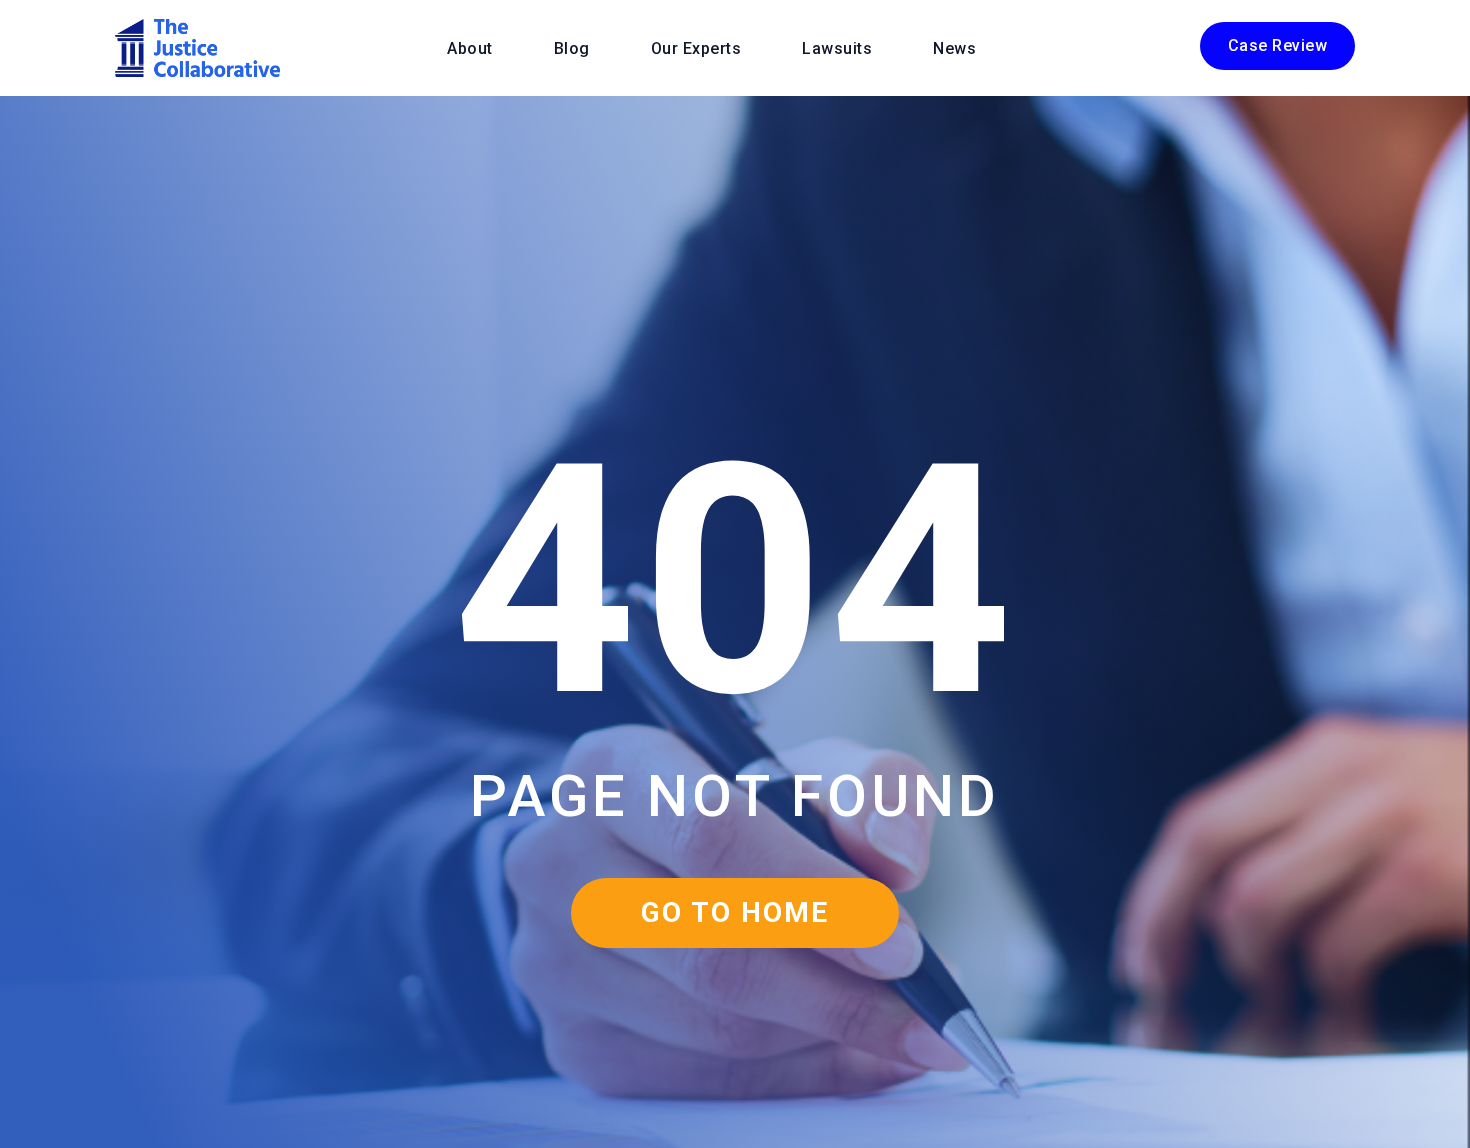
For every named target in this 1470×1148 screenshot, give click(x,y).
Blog (572, 48)
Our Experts (696, 48)
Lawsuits (837, 48)
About (470, 48)
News (954, 48)
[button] (1278, 46)
